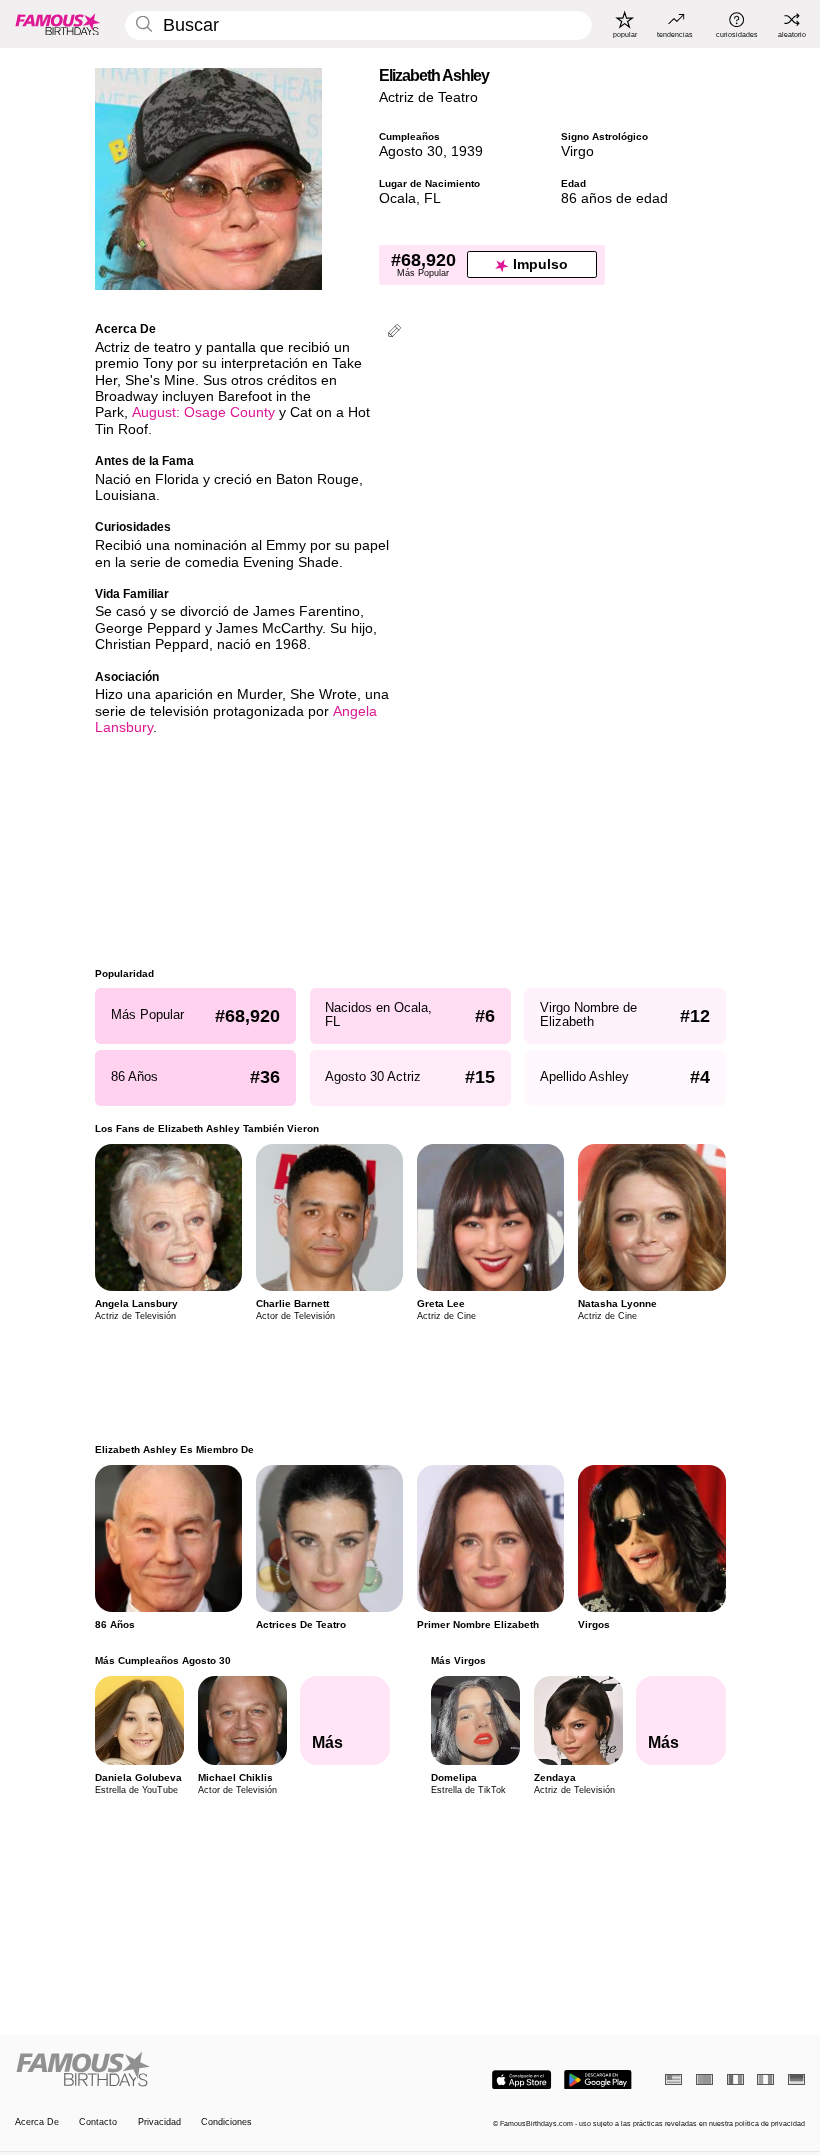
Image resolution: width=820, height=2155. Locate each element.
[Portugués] (704, 2079)
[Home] (209, 2070)
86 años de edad (614, 198)
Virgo (577, 151)
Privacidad (159, 2122)
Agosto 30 (411, 151)
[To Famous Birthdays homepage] (58, 24)
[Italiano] (765, 2079)
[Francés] (735, 2079)
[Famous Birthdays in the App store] (521, 2080)
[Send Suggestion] (394, 332)
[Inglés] (673, 2079)
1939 (467, 151)
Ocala (397, 198)
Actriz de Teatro (428, 97)
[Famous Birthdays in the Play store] (598, 2080)
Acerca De (37, 2122)
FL (432, 198)
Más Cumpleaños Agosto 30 (163, 1660)
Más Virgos (457, 1660)
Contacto (98, 2122)
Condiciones (226, 2122)
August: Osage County (203, 412)
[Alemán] (796, 2079)
